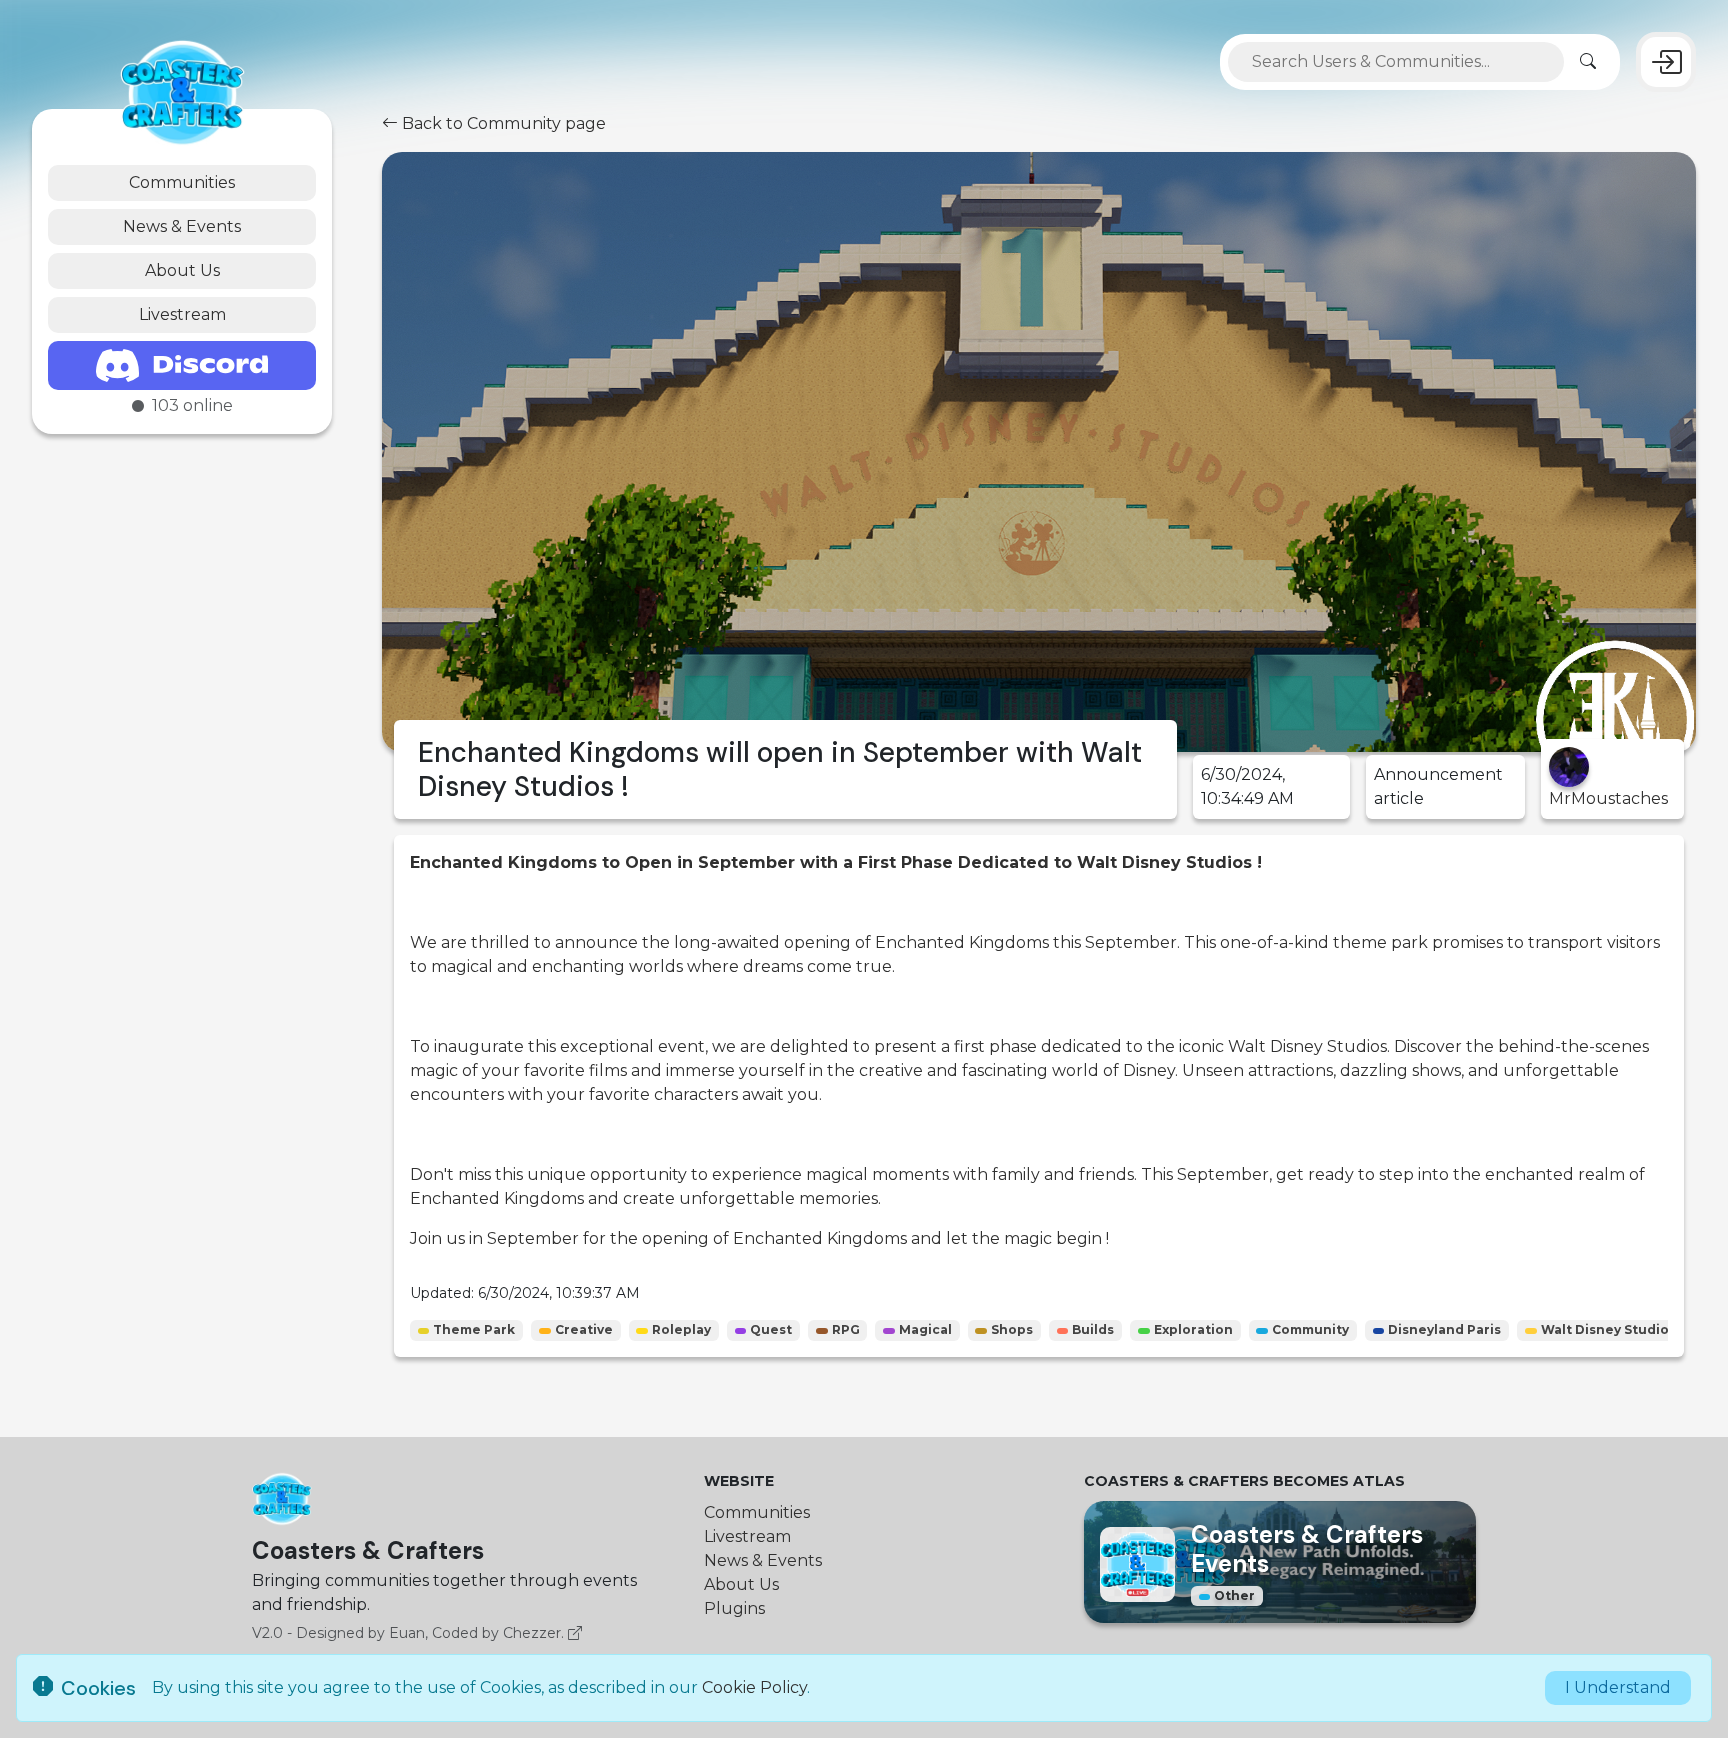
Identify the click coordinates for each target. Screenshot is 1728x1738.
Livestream (182, 314)
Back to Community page (502, 123)
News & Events (182, 226)
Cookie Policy (754, 1687)
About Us (182, 270)
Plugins (734, 1608)
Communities (182, 182)
